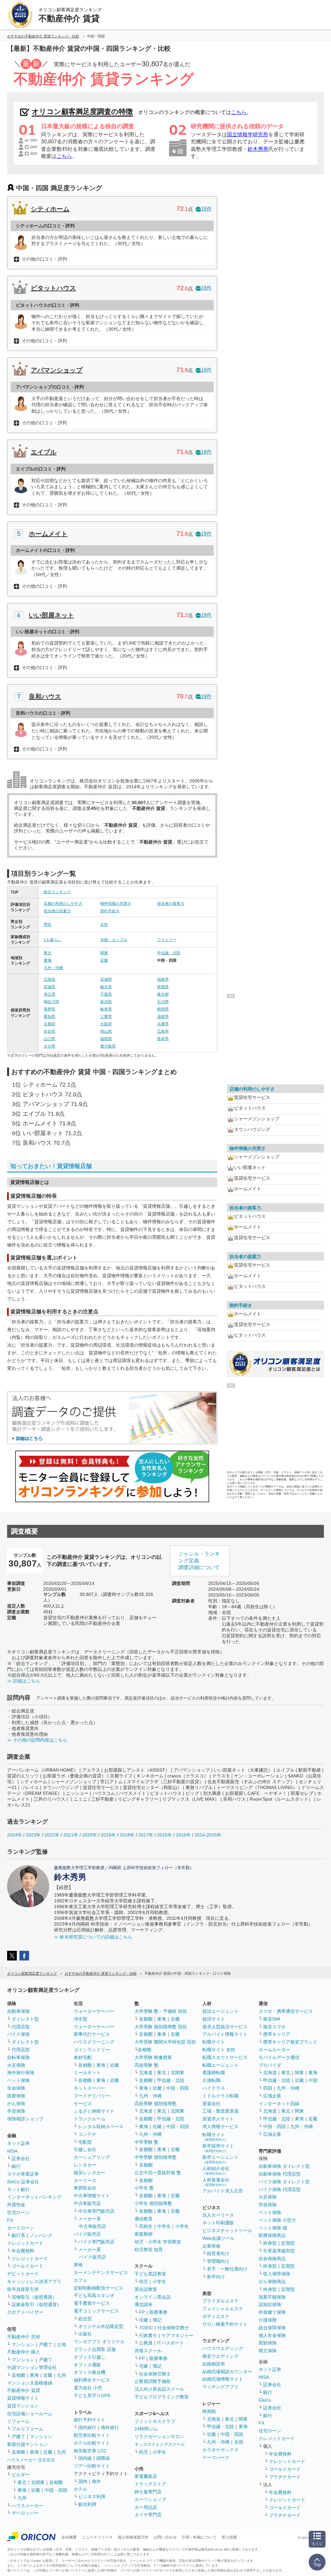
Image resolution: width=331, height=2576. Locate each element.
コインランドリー (92, 2050)
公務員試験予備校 (153, 2381)
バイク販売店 (87, 2234)
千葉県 (106, 994)
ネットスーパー (90, 2088)
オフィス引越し (90, 2357)
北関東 (38, 2482)
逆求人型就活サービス (225, 2027)
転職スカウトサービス (225, 2057)
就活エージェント (220, 2011)
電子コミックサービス (96, 2311)
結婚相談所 (214, 2364)
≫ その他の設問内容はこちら (37, 1740)
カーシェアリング (92, 2157)
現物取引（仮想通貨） (34, 2297)
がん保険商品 (272, 2281)
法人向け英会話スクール (159, 2389)
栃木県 (106, 987)
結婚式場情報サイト (223, 2379)
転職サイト (214, 2042)
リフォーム (18, 2421)
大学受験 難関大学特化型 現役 (165, 2042)
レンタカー (85, 2165)
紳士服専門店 (148, 2492)
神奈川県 (51, 1002)
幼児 (144, 2281)
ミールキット (87, 2073)
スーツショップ (150, 2499)
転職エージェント (220, 2065)
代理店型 (21, 2027)
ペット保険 (18, 2080)
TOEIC (146, 2328)
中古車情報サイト (92, 2196)
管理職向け (218, 2261)
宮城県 (106, 979)
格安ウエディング (220, 2356)
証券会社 (21, 2158)
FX (10, 2220)
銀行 (16, 2166)
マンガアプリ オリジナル (99, 2342)
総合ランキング (57, 892)
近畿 (104, 960)
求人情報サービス (220, 2126)
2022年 (52, 1835)
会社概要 (69, 2537)
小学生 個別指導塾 (153, 2203)
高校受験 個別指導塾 (155, 2104)
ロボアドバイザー (25, 2312)
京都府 (49, 1024)
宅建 (144, 2320)
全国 (239, 2442)
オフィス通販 (87, 2365)
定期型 (288, 2243)
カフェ (80, 2280)
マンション (23, 2344)
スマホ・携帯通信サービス (286, 2011)
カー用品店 (146, 2507)
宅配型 (85, 2142)
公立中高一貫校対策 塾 (158, 2173)
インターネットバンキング (34, 2197)
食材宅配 (83, 2057)
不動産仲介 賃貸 (24, 2390)
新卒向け (216, 2277)
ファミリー (167, 940)
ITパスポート (171, 2343)
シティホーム (50, 209)
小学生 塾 (144, 2188)
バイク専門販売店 (96, 2242)
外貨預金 (16, 2205)
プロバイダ (270, 2065)
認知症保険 (270, 2304)
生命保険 (16, 2088)
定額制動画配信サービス (99, 2288)
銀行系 (18, 2235)
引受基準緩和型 (279, 2251)
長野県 (49, 1009)
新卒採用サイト (218, 2148)
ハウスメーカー (27, 2506)
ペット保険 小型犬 (277, 2220)
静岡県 (163, 1009)
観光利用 (87, 2504)
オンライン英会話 (153, 2297)
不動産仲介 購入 (24, 2352)
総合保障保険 (272, 2328)
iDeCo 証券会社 (23, 2182)
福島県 (163, 979)
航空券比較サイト (92, 2435)
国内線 (85, 2458)
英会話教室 (146, 2289)
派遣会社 (211, 2104)
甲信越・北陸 (169, 953)
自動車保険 (18, 2011)
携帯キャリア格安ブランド (290, 2042)
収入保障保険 (277, 2274)
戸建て (46, 2344)
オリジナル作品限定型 (101, 2326)
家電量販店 (146, 2476)
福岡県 (106, 1039)
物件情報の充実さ (116, 904)
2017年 (146, 1835)
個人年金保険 (272, 2335)
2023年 (33, 1835)
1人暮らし (53, 940)
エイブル (44, 452)
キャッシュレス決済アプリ (34, 2281)
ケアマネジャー (177, 2335)
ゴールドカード (27, 2266)
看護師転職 (214, 2073)
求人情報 (229, 2537)
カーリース (85, 2180)
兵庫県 (163, 1024)
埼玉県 (49, 994)
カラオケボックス (220, 2450)
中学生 (164, 2226)
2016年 (165, 1835)
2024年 (15, 1835)
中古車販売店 (87, 2203)
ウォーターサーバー (94, 2011)
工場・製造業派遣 (220, 2111)
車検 (78, 2265)
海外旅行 (110, 2427)
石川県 (163, 1002)
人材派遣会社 (216, 2182)
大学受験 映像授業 (153, 2057)
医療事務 (158, 2312)
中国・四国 (56, 2490)
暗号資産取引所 (23, 2289)
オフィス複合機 (90, 2372)
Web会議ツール (218, 2238)
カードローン (21, 2228)
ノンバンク (41, 2235)
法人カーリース (218, 2215)
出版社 (85, 2334)
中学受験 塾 (146, 2142)
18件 (206, 209)
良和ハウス (45, 697)
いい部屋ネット (51, 615)
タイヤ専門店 (148, 2515)
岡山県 (106, 1031)
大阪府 (106, 1024)
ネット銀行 (18, 2189)
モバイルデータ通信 (279, 2057)
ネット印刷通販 (218, 2223)
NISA (12, 2151)
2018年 (127, 1835)
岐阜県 (106, 1009)
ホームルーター (274, 2050)
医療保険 (16, 2096)
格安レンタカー (90, 2173)
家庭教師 (144, 2234)
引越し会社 (85, 2149)
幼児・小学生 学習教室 (158, 2242)
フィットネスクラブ (155, 2421)
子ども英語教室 (150, 2274)
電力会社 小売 (88, 2388)
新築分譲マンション (27, 2444)
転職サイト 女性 (219, 2050)
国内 (83, 2481)
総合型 (85, 2319)
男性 (48, 925)
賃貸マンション (23, 2406)
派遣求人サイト (218, 2119)
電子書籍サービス (92, 2303)
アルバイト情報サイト (225, 2034)
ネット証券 (18, 2143)
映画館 (209, 2411)
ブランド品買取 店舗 (95, 2349)
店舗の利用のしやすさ (63, 904)
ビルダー (21, 2475)
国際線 (103, 2458)
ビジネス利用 (92, 2497)
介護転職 (211, 2080)
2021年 (71, 1835)
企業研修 (211, 2246)
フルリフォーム (27, 2429)
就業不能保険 (272, 2297)
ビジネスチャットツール (227, 2230)
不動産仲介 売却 (24, 2337)
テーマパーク (216, 2457)
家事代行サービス (92, 2034)
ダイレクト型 (25, 2019)
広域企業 (272, 2096)
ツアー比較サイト (92, 2466)
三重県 (106, 1017)
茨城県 (49, 987)
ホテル (80, 2489)
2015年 (183, 1835)
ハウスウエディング (223, 2348)
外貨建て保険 (272, 2312)
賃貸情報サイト (23, 2398)
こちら (239, 112)
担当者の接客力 (171, 904)
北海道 (49, 979)
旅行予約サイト (90, 2420)
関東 (104, 953)
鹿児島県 (108, 1046)
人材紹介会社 (216, 2171)
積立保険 (268, 2351)
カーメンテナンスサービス (101, 2272)
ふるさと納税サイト (94, 2111)
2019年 (108, 1835)
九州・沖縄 (53, 968)
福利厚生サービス (92, 2380)
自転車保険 (18, 2057)
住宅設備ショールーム (30, 2414)
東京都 (163, 994)
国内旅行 (87, 2427)
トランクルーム (90, 2119)
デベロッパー (25, 2513)
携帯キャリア (277, 2034)
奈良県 (49, 1031)
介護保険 (268, 2320)
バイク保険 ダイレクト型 (284, 2182)
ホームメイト (48, 534)
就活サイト (214, 2019)
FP (142, 2312)
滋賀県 (163, 1017)
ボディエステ (216, 2316)
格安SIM (272, 2019)
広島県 (163, 1031)
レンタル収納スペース (101, 2126)
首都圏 (18, 2375)
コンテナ (87, 2134)
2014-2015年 (208, 1835)
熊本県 (163, 1039)
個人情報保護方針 (133, 2537)
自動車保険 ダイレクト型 (284, 2166)
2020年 (90, 1835)
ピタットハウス (53, 288)
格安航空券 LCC (90, 2451)
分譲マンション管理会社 (32, 2367)
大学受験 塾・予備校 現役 (161, 2011)
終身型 (270, 2243)
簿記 (157, 2320)
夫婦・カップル (114, 940)
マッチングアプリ (220, 2387)
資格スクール (148, 2351)
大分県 (49, 1046)
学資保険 (16, 2111)
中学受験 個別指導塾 (155, 2157)
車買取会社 (85, 2188)
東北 (48, 953)
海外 (96, 2481)
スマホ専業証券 (23, 2174)
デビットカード (23, 2274)
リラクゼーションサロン (159, 2436)
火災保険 (16, 2065)
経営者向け (218, 2253)
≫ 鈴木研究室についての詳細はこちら (93, 1937)
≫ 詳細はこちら (24, 1681)
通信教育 (144, 2219)
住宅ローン (18, 2212)
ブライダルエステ (220, 2301)
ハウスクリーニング (94, 2042)
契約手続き (110, 911)
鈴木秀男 (258, 149)
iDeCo (265, 2400)
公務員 (146, 2343)
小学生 (182, 2226)
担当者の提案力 (57, 911)
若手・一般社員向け (227, 2269)
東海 (48, 960)
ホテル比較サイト (92, 2443)
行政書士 (148, 2335)
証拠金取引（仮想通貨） (37, 2304)
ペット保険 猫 (273, 2228)
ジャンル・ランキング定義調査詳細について (199, 1561)
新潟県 (106, 1002)
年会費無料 (23, 2251)
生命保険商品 (272, 2259)
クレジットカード (25, 2243)
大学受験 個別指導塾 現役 (161, 2027)
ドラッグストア (150, 2484)
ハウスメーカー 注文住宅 (31, 2460)
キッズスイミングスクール (160, 2444)
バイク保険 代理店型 (280, 2189)
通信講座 (144, 2304)
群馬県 (163, 987)
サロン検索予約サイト (225, 2324)
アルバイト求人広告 (223, 2191)
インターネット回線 (279, 2104)
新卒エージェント (220, 2159)
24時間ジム (146, 2429)
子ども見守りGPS (92, 2395)
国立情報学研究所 (248, 134)
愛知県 (49, 1017)
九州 (61, 2375)
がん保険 (16, 2104)
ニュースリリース (97, 2537)
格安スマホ (274, 2027)
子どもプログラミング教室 (162, 2397)
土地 (61, 2344)
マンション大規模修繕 (30, 2383)
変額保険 (268, 2343)
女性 (104, 925)
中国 (313, 2080)
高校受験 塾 (146, 2065)
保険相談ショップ (25, 2119)
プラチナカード (285, 2477)
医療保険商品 (272, 2235)
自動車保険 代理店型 (280, 2174)
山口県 (49, 1039)
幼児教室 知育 (149, 2250)
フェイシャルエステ (223, 2309)
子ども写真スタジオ (94, 2295)
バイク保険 (18, 2034)
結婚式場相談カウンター (227, 2372)
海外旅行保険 (21, 2073)
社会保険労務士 (173, 2328)
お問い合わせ (165, 2537)
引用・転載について (199, 2537)
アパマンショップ (57, 370)
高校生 (146, 2226)
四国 (268, 2088)
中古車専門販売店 (96, 2211)
